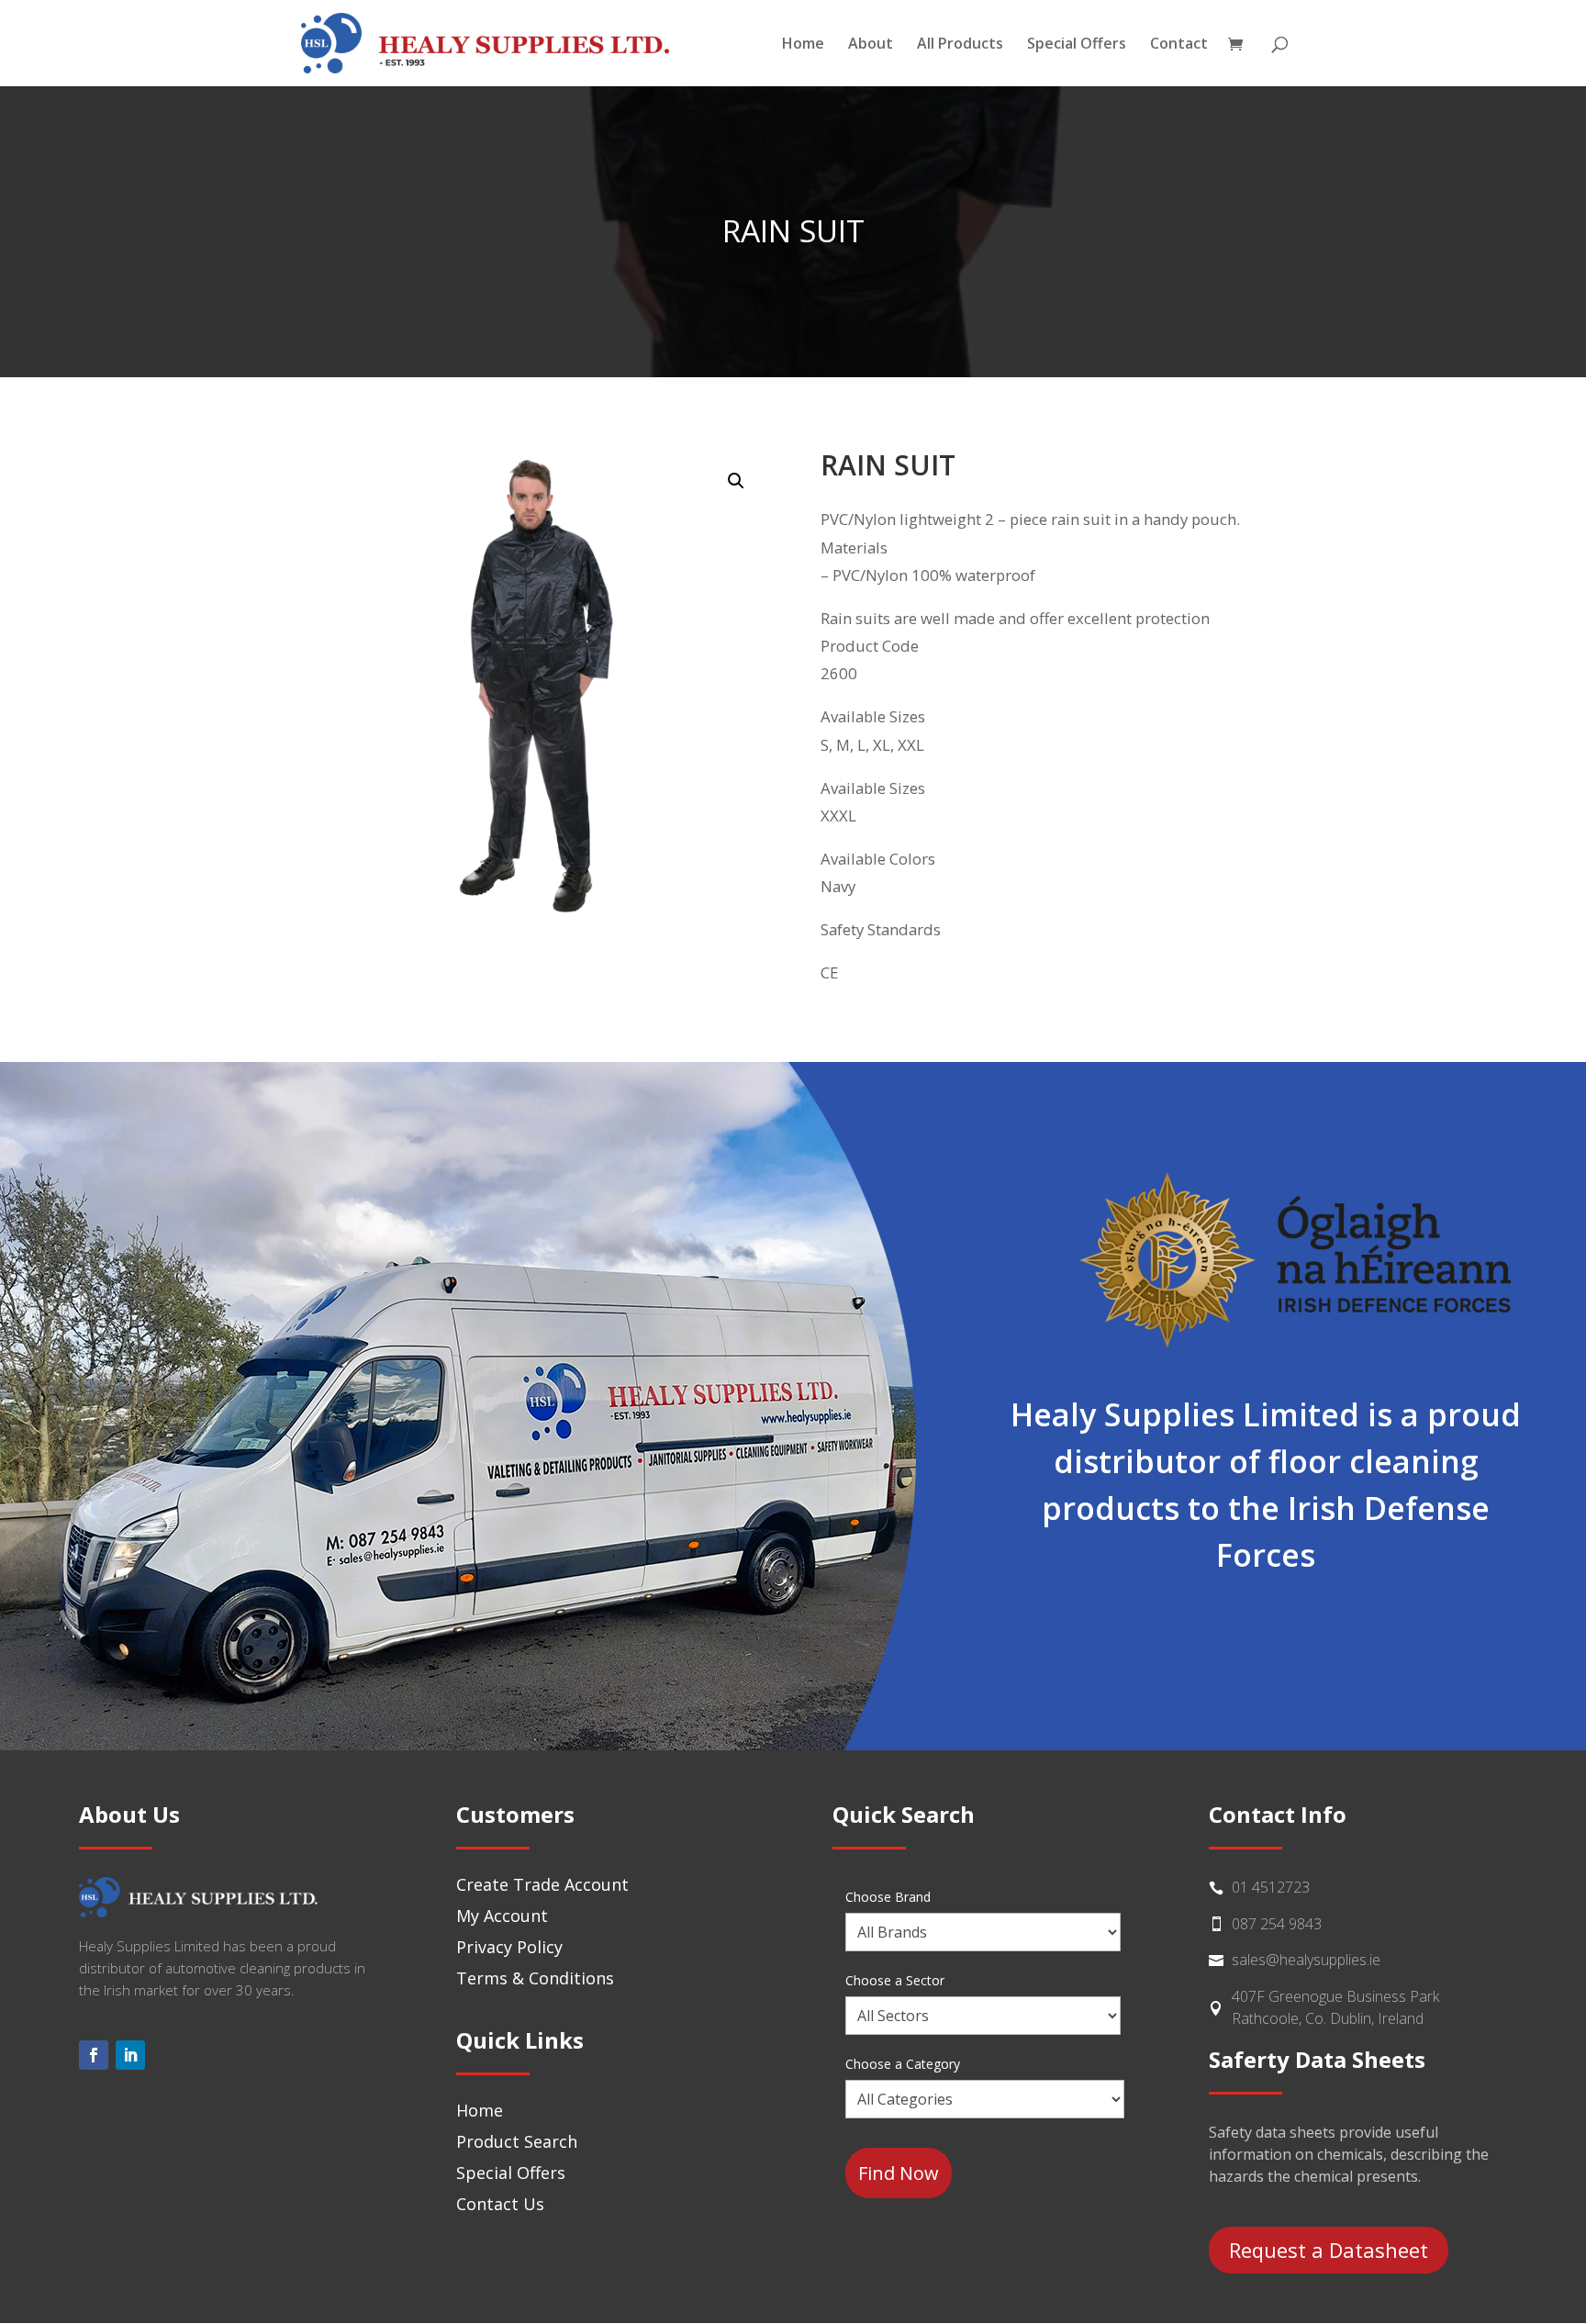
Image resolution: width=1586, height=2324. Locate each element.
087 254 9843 (1277, 1924)
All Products (960, 45)
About (871, 45)
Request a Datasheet (1329, 2250)
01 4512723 (1271, 1887)
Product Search (517, 2141)
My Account (502, 1916)
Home (803, 45)
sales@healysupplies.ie (1306, 1960)
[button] (736, 481)
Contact (1179, 45)
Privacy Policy (509, 1947)
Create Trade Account (542, 1884)
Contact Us (500, 2204)
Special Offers (1077, 45)
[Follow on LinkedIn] (130, 2055)
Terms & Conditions (535, 1978)
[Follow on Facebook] (94, 2055)
